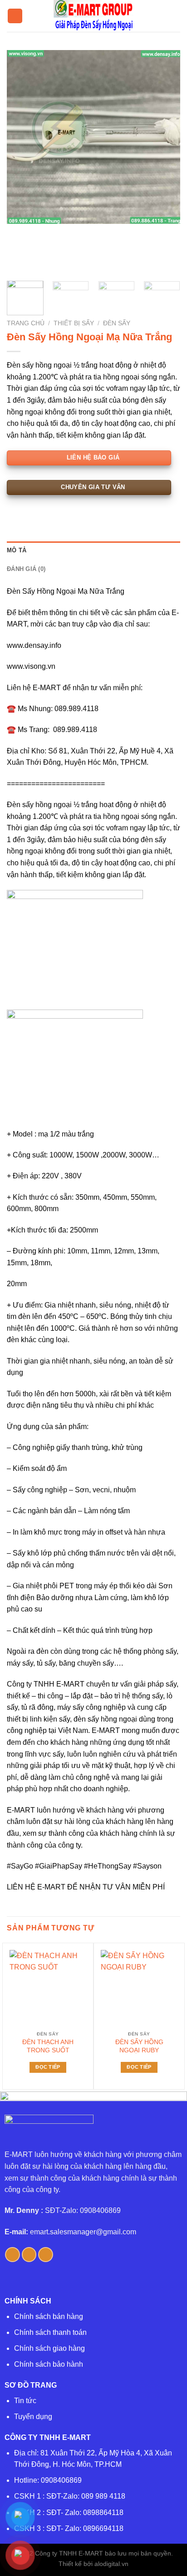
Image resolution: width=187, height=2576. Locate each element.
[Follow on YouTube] (46, 2255)
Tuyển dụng (33, 2417)
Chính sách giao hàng (49, 2348)
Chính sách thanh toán (50, 2332)
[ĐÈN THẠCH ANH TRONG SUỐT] (48, 1988)
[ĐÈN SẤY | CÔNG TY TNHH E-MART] (93, 16)
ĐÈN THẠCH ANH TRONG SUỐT (48, 2046)
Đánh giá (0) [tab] (26, 569)
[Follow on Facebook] (12, 2255)
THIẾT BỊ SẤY (74, 323)
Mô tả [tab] (17, 550)
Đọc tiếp (48, 2067)
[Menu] (15, 16)
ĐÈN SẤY (117, 323)
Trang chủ (26, 323)
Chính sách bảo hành (49, 2364)
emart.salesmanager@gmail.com (83, 2232)
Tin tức (25, 2401)
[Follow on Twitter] (29, 2255)
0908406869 (61, 2480)
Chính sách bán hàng (49, 2316)
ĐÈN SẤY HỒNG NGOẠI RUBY (139, 2046)
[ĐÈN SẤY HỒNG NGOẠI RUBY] (139, 1988)
